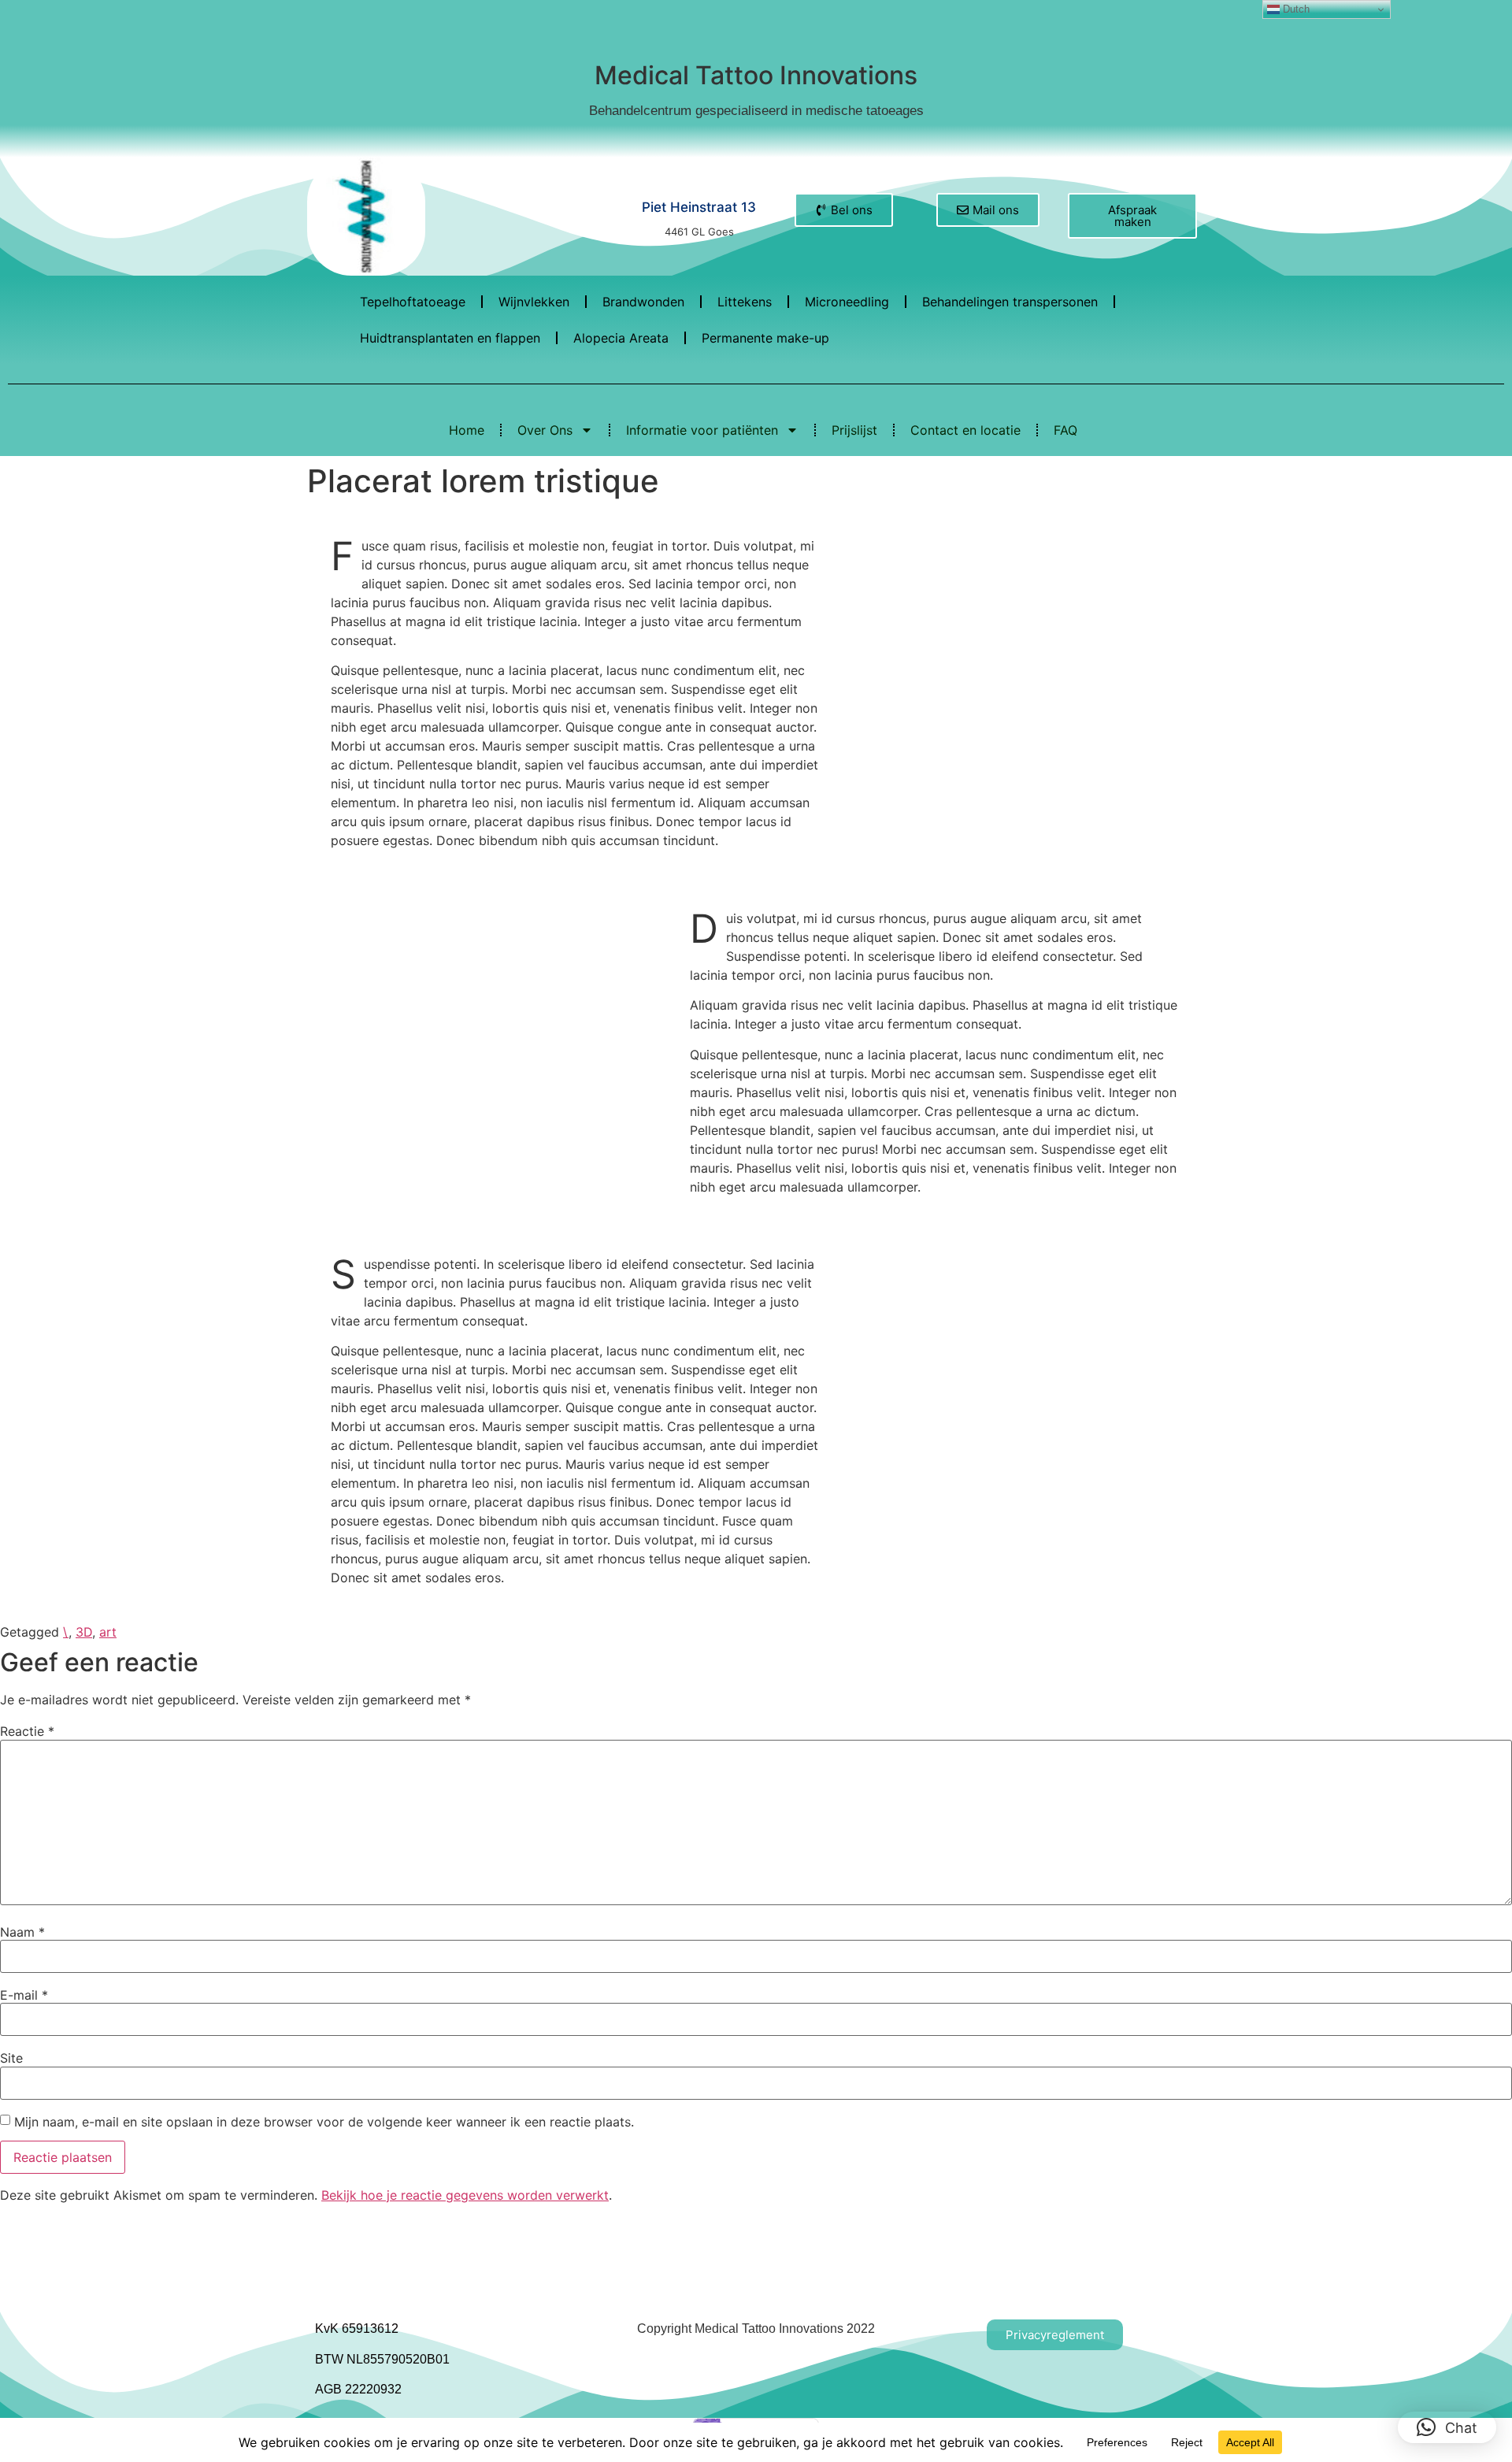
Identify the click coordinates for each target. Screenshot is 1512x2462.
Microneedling (847, 302)
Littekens (745, 302)
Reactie (27, 1731)
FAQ (1065, 430)
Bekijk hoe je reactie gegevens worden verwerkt (465, 2195)
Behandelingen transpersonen (1010, 302)
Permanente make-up (765, 338)
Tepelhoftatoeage (413, 302)
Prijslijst (854, 430)
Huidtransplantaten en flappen (450, 338)
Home (467, 430)
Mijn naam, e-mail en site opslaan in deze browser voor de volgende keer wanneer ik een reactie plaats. (324, 2122)
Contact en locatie (965, 430)
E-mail (24, 1995)
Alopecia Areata (621, 338)
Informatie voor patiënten (702, 430)
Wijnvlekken (534, 302)
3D (84, 1632)
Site (11, 2058)
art (108, 1632)
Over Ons (545, 430)
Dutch (1295, 9)
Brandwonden (643, 302)
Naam (22, 1932)
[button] (1447, 2427)
